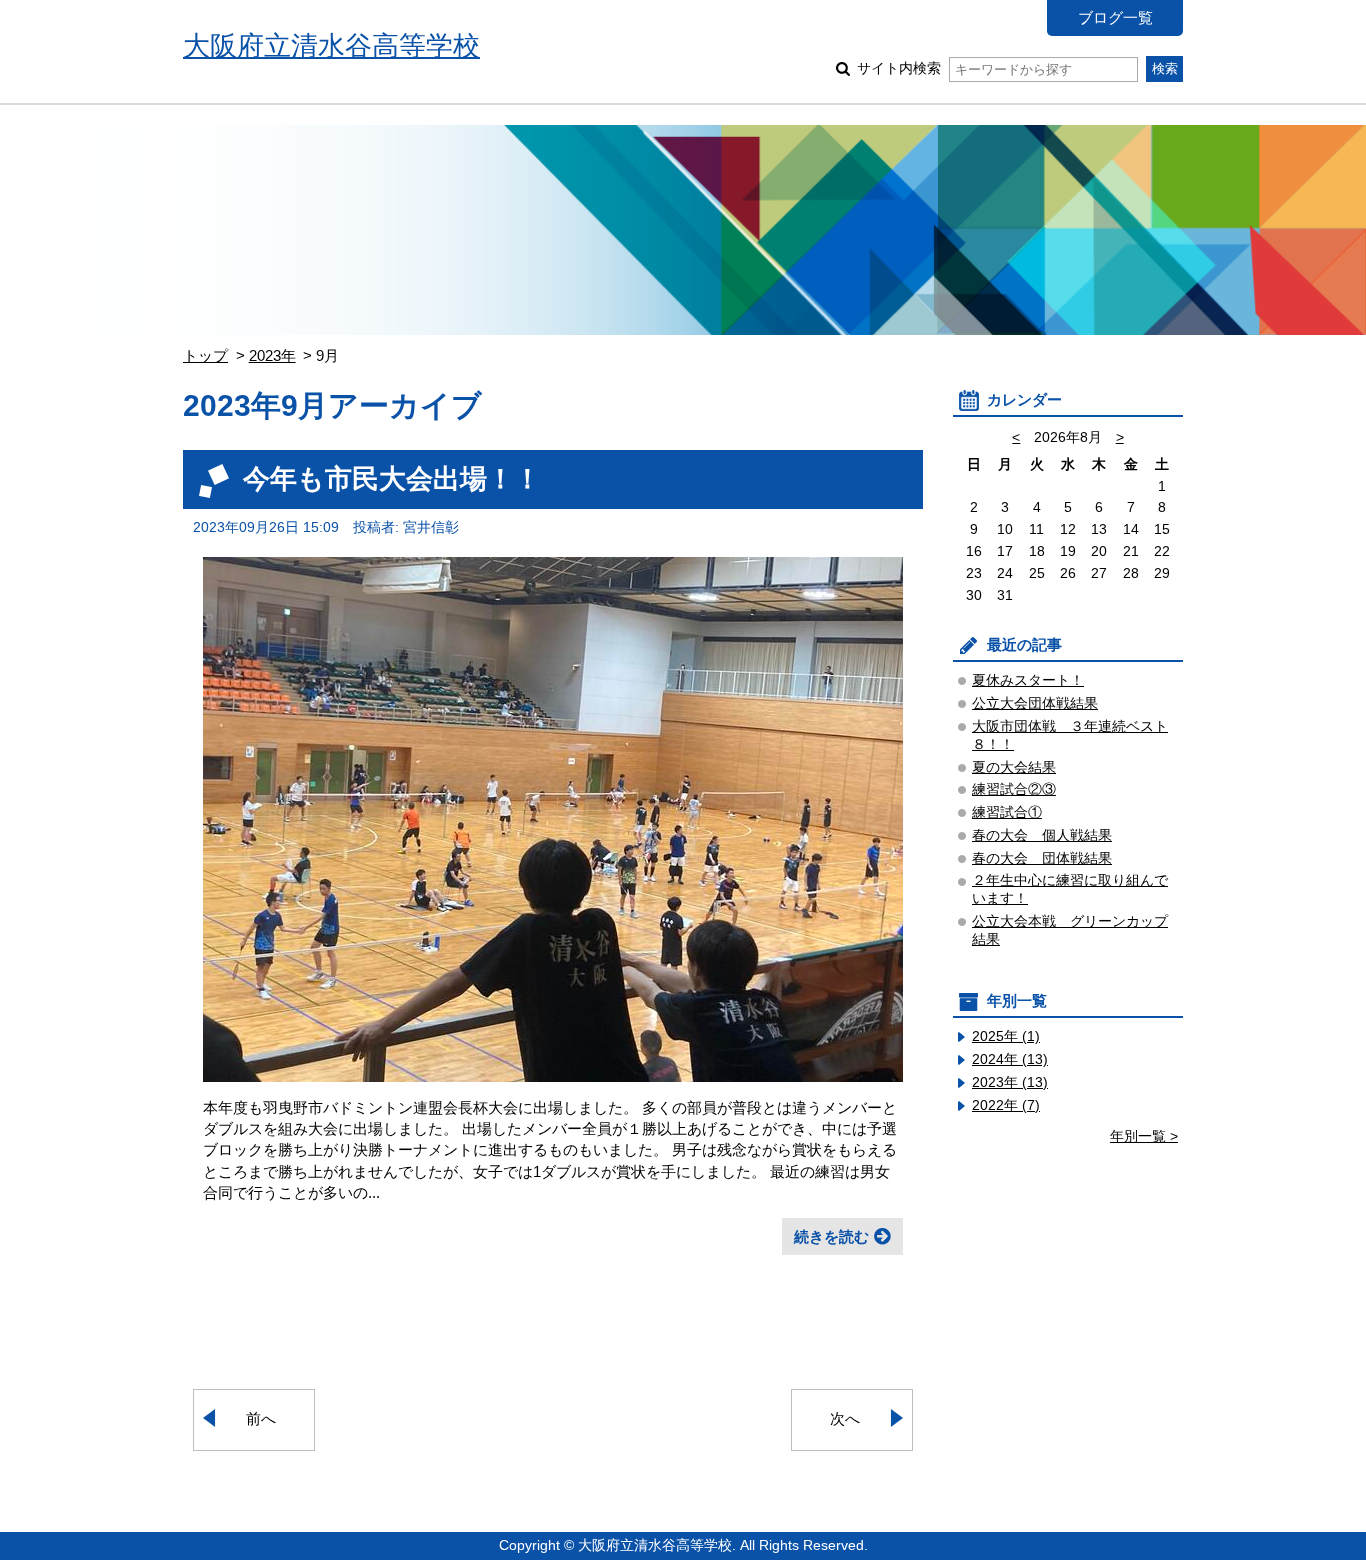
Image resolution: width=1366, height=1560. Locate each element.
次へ (845, 1418)
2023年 (272, 355)
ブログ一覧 (1115, 17)
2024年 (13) (1010, 1059)
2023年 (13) (1010, 1082)
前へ (261, 1418)
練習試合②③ (1014, 789)
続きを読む (831, 1236)
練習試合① (1007, 812)
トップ (205, 355)
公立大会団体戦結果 (1035, 703)
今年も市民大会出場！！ (392, 478)
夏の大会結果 (1014, 767)
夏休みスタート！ (1028, 680)
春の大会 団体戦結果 (1042, 858)
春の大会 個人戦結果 (1042, 835)
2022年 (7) (1006, 1105)
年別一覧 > (1144, 1136)
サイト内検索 (899, 68)
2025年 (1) (1006, 1036)
